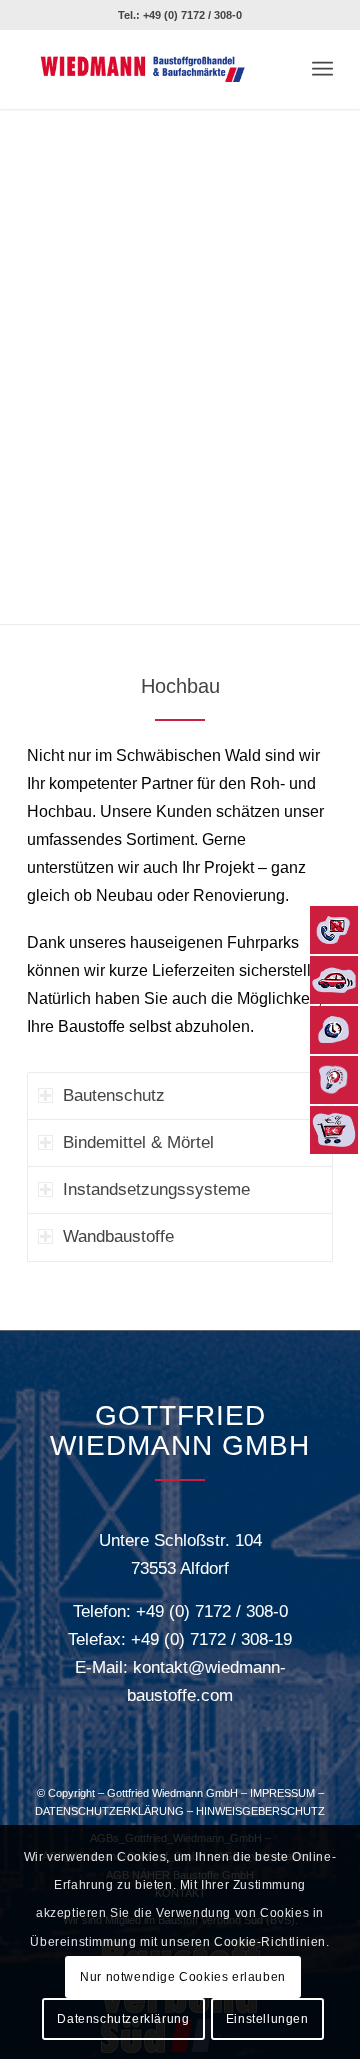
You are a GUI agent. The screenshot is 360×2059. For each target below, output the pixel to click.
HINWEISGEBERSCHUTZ (260, 1811)
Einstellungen (267, 2019)
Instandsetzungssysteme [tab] (156, 1189)
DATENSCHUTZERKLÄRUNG (109, 1811)
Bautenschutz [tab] (114, 1095)
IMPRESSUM (282, 1793)
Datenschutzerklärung (123, 2019)
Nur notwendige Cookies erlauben (183, 1977)
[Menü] (322, 69)
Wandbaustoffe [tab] (118, 1236)
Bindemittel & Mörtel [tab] (138, 1142)
